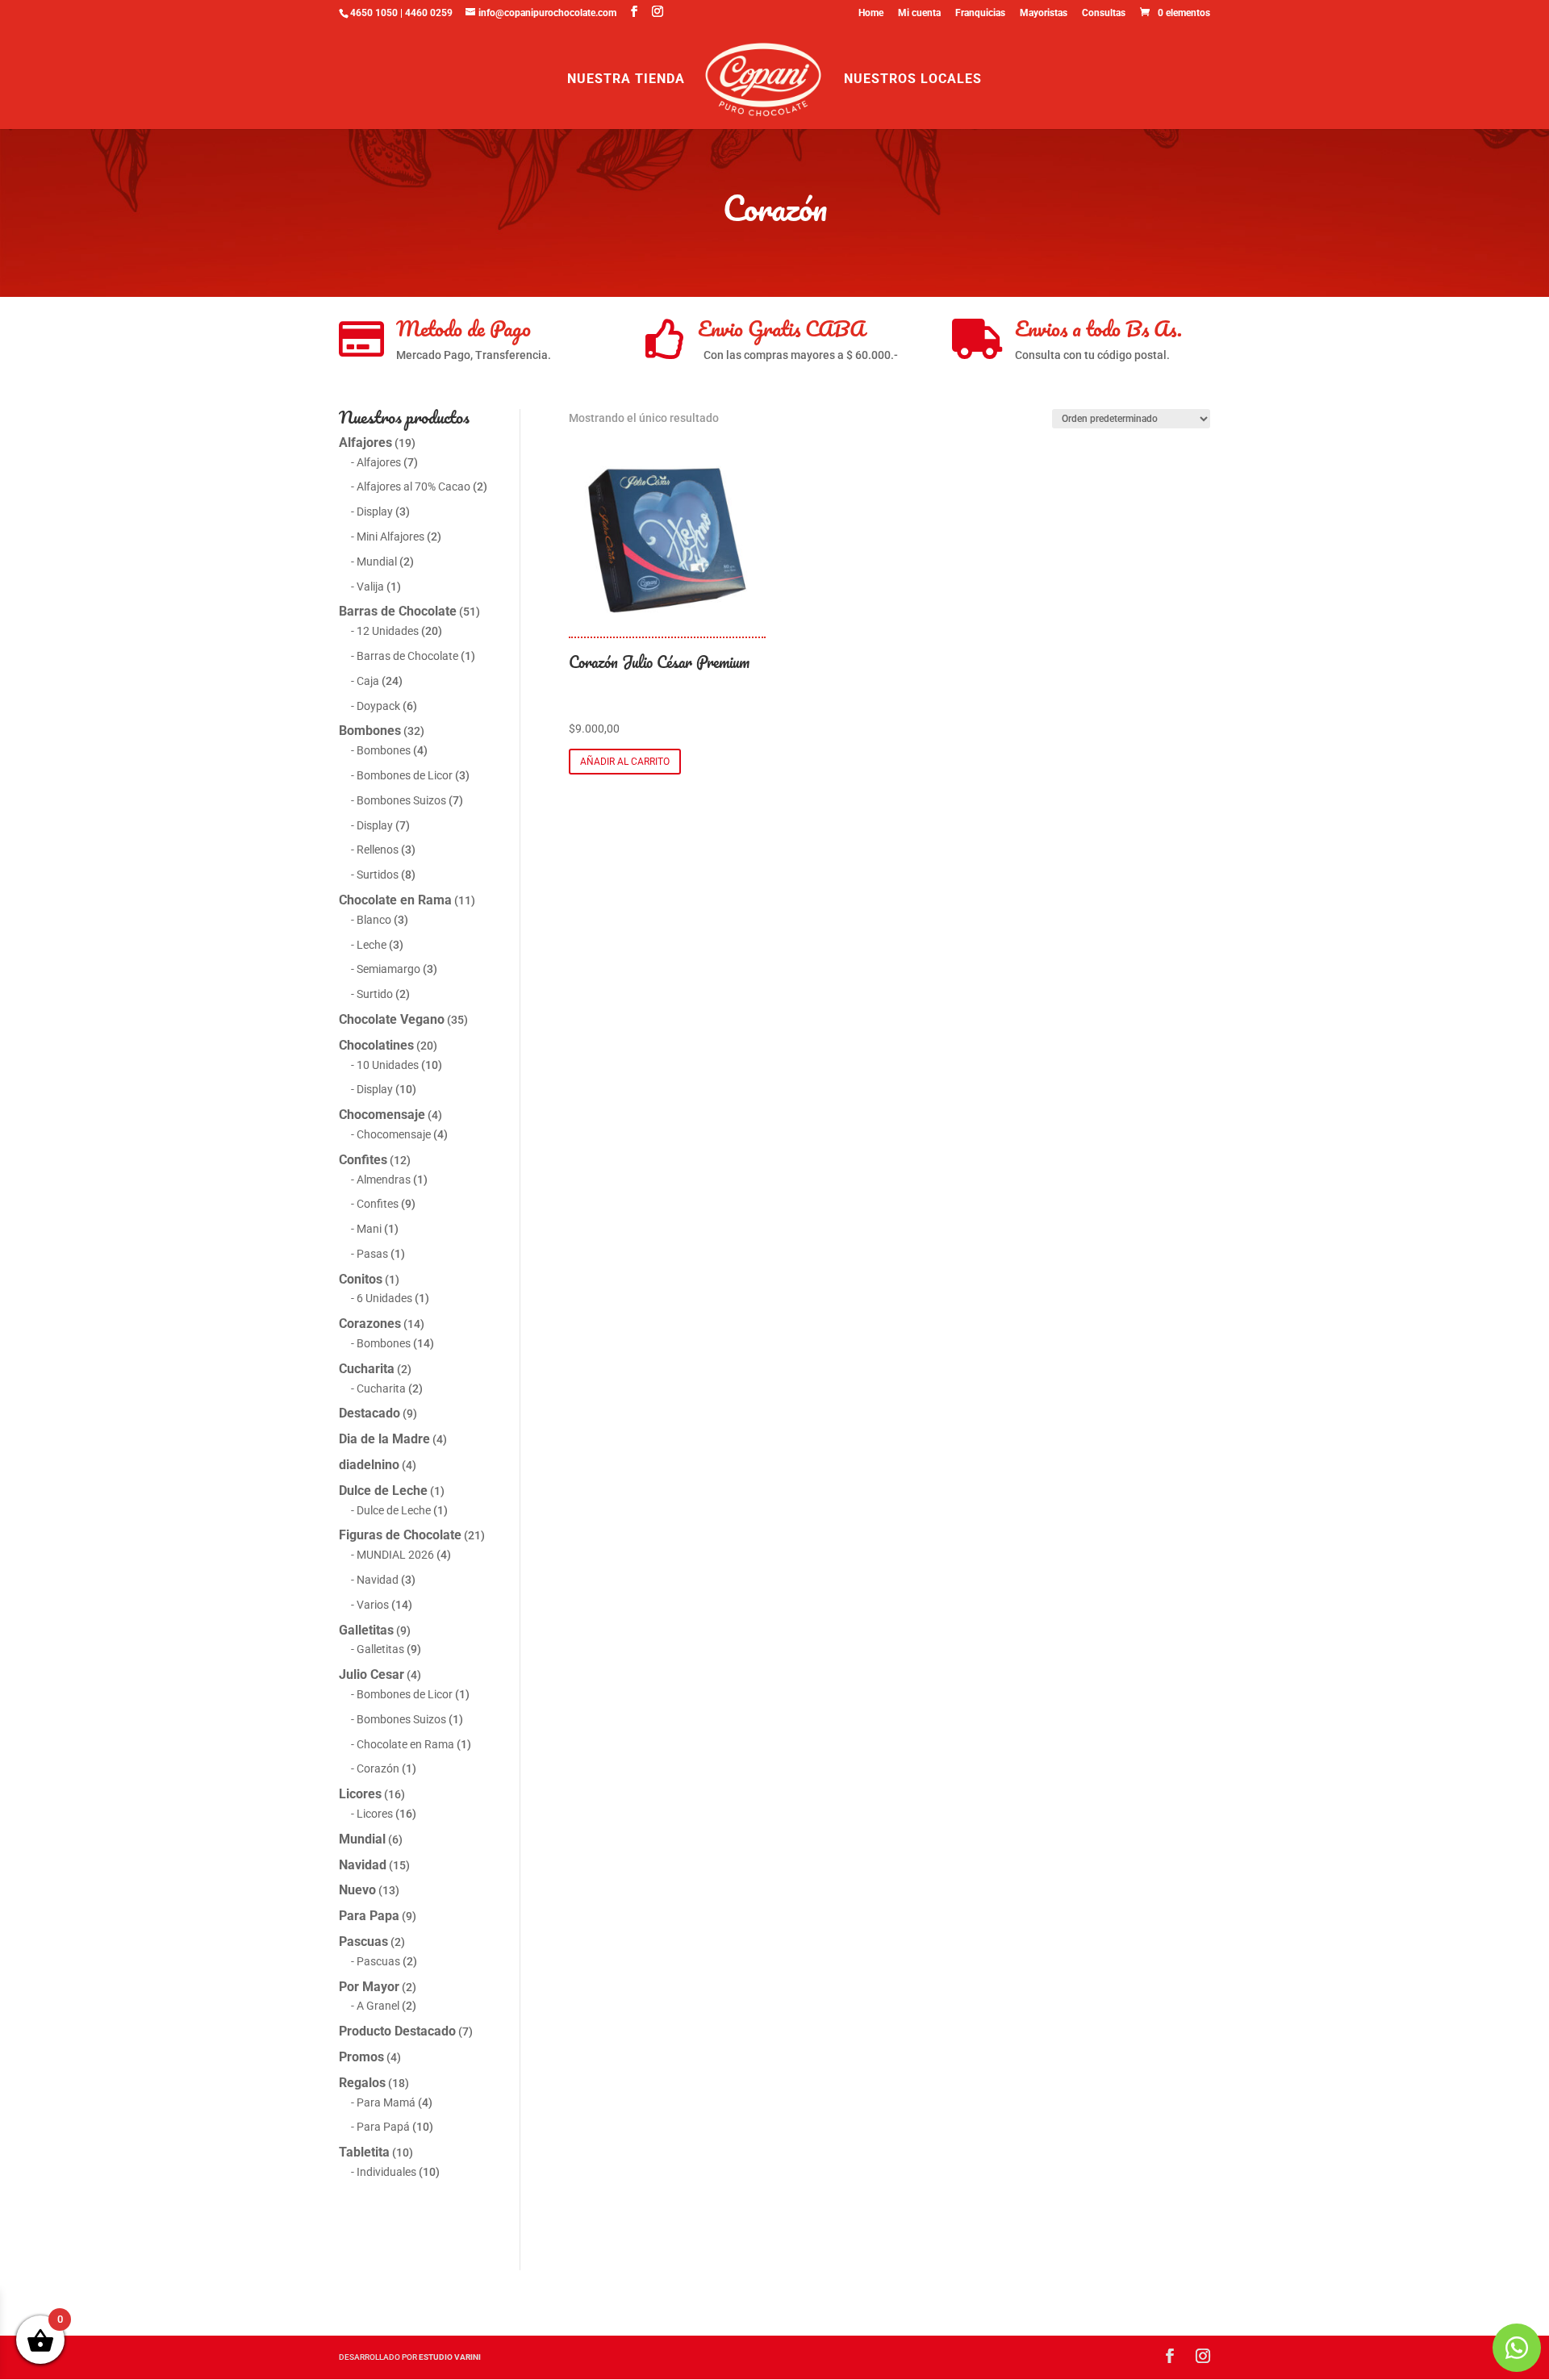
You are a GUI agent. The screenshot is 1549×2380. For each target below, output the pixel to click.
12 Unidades (388, 631)
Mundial (377, 562)
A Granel (378, 2006)
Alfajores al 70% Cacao (413, 486)
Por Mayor (369, 1987)
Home (871, 13)
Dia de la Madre (384, 1439)
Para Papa (369, 1916)
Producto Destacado (397, 2031)
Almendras (384, 1180)
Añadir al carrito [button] (625, 762)
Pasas (372, 1254)
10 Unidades (388, 1065)
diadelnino (369, 1465)
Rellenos (378, 850)
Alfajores (365, 443)
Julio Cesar (372, 1674)
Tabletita (364, 2152)
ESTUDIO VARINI (450, 2357)
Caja (368, 681)
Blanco (374, 920)
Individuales (386, 2172)
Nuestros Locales (913, 80)
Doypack (378, 706)
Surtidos (378, 875)
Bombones (370, 731)
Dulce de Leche (383, 1491)
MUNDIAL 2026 (395, 1555)
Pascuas (363, 1942)
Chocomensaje (382, 1115)
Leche (372, 945)
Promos (361, 2057)
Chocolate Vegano (392, 1019)
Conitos (361, 1279)
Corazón (378, 1768)
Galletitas (366, 1630)
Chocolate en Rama (395, 900)
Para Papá (383, 2127)
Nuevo (357, 1890)
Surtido (375, 994)
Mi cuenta (919, 13)
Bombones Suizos (401, 800)
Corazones (370, 1324)
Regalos (362, 2083)
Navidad (378, 1580)
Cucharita (367, 1369)
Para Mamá (386, 2102)
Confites (363, 1160)
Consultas (1104, 13)
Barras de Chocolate (398, 611)
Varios (373, 1605)
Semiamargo (388, 969)
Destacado (370, 1413)
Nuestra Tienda (626, 80)
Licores (360, 1794)
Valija (370, 587)
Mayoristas (1044, 13)
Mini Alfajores (390, 537)
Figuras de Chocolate (400, 1535)
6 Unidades (384, 1298)
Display (375, 511)
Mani (369, 1229)
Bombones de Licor (405, 775)
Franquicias (980, 13)
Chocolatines (376, 1045)
